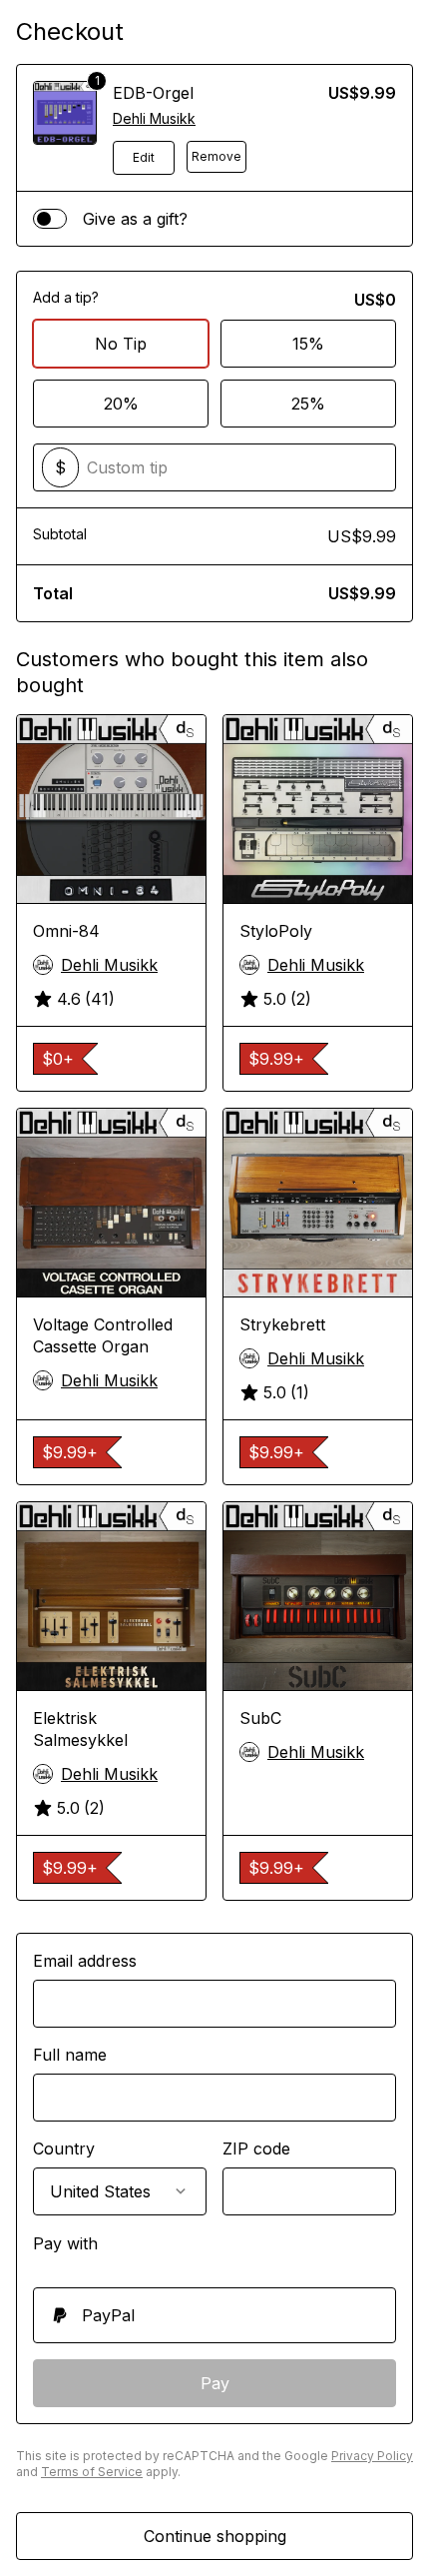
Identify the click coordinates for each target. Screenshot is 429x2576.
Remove (216, 156)
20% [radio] (121, 404)
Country (64, 2148)
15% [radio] (308, 344)
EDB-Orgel (153, 93)
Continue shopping (215, 2536)
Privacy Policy (372, 2456)
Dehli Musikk (154, 118)
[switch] (50, 219)
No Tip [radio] (121, 344)
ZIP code (256, 2148)
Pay (215, 2383)
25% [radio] (308, 404)
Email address (85, 1961)
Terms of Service (92, 2472)
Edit (144, 157)
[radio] (214, 2315)
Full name (70, 2055)
